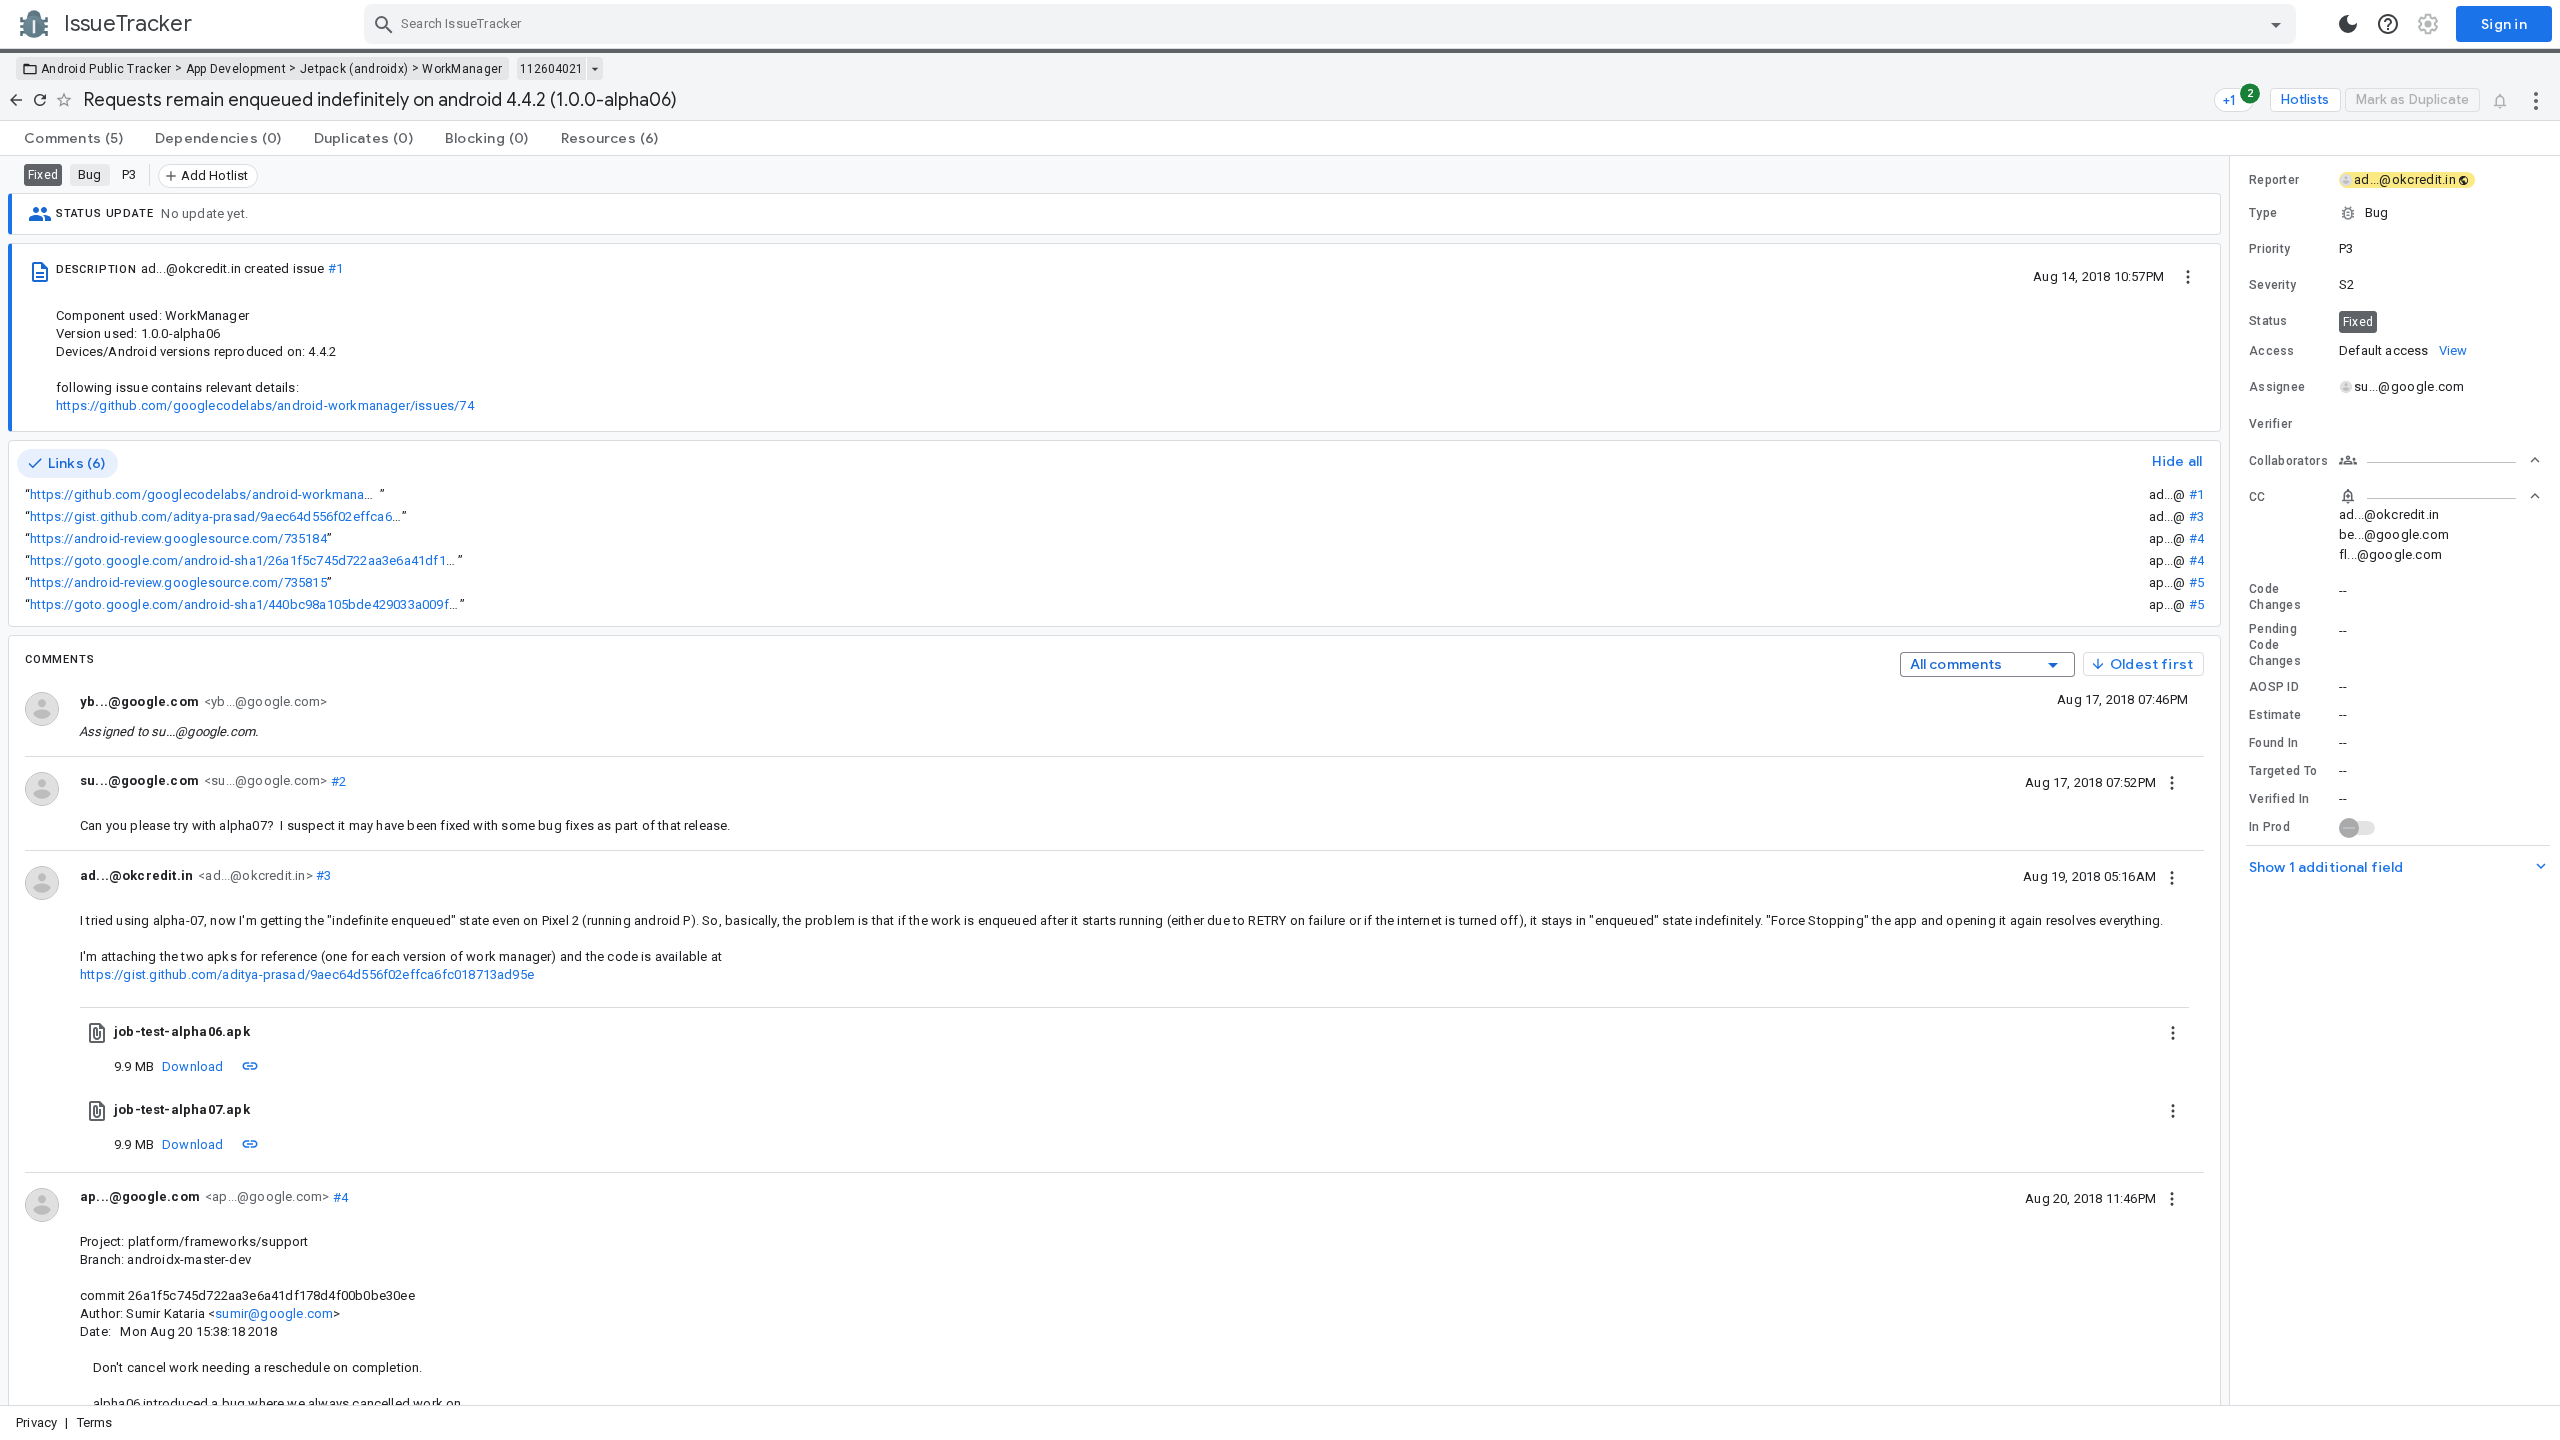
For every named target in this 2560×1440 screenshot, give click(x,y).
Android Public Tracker (106, 69)
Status (2268, 321)
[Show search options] (2276, 24)
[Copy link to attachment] (250, 1066)
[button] (2395, 213)
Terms (95, 1422)
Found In (2273, 743)
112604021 (551, 69)
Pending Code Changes (2275, 645)
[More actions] (2536, 100)
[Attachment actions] (2173, 1032)
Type (2263, 213)
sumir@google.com (274, 1313)
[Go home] (16, 100)
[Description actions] (2188, 276)
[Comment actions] (2172, 782)
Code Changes (2275, 597)
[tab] (73, 138)
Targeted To (2283, 771)
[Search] (384, 24)
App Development (236, 69)
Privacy (36, 1422)
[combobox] (1332, 24)
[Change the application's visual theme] (2348, 24)
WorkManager (462, 69)
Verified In (2279, 799)
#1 (335, 268)
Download (193, 1066)
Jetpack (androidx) (354, 69)
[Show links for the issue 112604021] (594, 69)
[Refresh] (40, 100)
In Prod (2269, 827)
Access (2272, 351)
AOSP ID (2274, 687)
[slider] (2233, 780)
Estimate (2275, 715)
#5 (2196, 582)
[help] (2388, 24)
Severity (2272, 285)
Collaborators (2288, 461)
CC (2257, 497)
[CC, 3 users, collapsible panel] (2440, 496)
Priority (2269, 249)
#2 (336, 780)
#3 (2196, 516)
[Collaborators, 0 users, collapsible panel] (2440, 460)
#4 (2196, 538)
